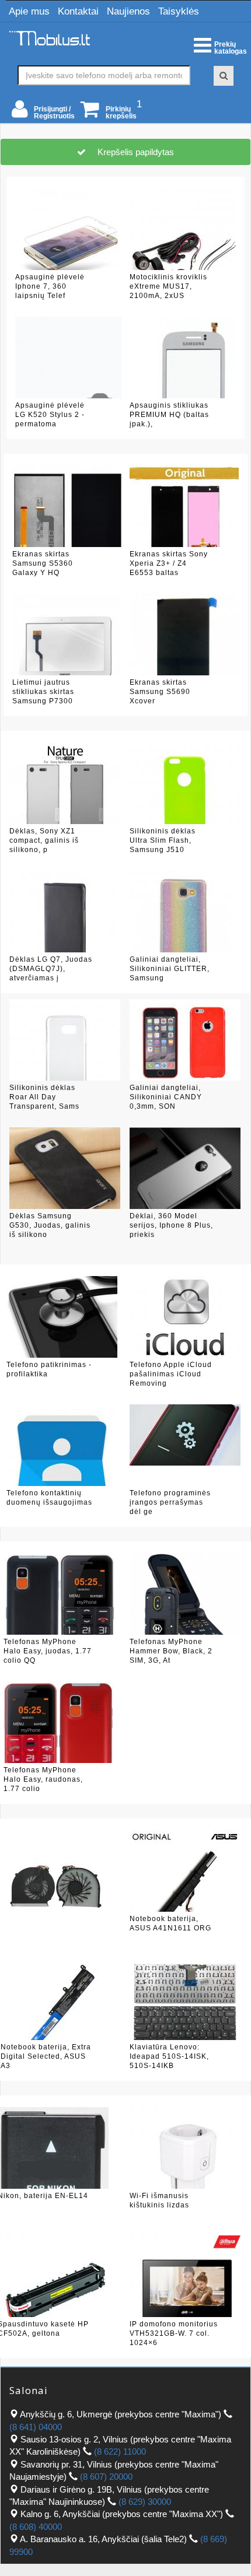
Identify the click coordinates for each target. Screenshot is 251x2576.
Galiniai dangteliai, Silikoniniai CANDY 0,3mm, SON (166, 1097)
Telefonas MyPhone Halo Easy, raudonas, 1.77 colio (43, 1779)
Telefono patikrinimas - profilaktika (49, 1369)
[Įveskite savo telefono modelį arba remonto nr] (224, 76)
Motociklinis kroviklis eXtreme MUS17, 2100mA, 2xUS (168, 286)
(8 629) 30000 (145, 2502)
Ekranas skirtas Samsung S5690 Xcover (160, 691)
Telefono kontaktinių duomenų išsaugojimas (49, 1498)
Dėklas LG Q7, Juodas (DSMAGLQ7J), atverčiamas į (51, 968)
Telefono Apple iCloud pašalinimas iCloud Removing (171, 1374)
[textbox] (104, 75)
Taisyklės (179, 11)
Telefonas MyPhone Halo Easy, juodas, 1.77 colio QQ (48, 1651)
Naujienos (128, 11)
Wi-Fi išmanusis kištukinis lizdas (159, 2200)
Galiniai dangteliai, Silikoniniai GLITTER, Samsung (170, 968)
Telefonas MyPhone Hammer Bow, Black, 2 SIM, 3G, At (171, 1651)
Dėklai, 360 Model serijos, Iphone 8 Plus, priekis (171, 1225)
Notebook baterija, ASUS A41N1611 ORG (170, 1923)
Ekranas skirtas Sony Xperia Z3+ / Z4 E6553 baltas (169, 563)
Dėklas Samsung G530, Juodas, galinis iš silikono (50, 1225)
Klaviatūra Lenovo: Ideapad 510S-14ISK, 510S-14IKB (169, 2056)
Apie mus (29, 11)
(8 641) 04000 (36, 2427)
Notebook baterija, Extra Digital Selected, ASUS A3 (46, 2056)
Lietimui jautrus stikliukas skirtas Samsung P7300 (43, 691)
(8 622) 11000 (120, 2451)
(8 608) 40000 (36, 2527)
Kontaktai (78, 11)
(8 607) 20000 (106, 2477)
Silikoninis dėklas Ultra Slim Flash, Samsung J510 (163, 840)
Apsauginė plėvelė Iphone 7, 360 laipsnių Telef (50, 286)
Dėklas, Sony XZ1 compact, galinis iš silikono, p (44, 840)
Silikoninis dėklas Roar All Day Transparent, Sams (44, 1097)
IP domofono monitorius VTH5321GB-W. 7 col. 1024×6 (174, 2333)
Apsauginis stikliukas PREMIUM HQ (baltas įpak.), (169, 414)
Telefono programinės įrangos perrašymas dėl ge (170, 1502)
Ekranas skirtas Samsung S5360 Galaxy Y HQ (43, 563)
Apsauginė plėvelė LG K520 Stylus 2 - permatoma (50, 414)
